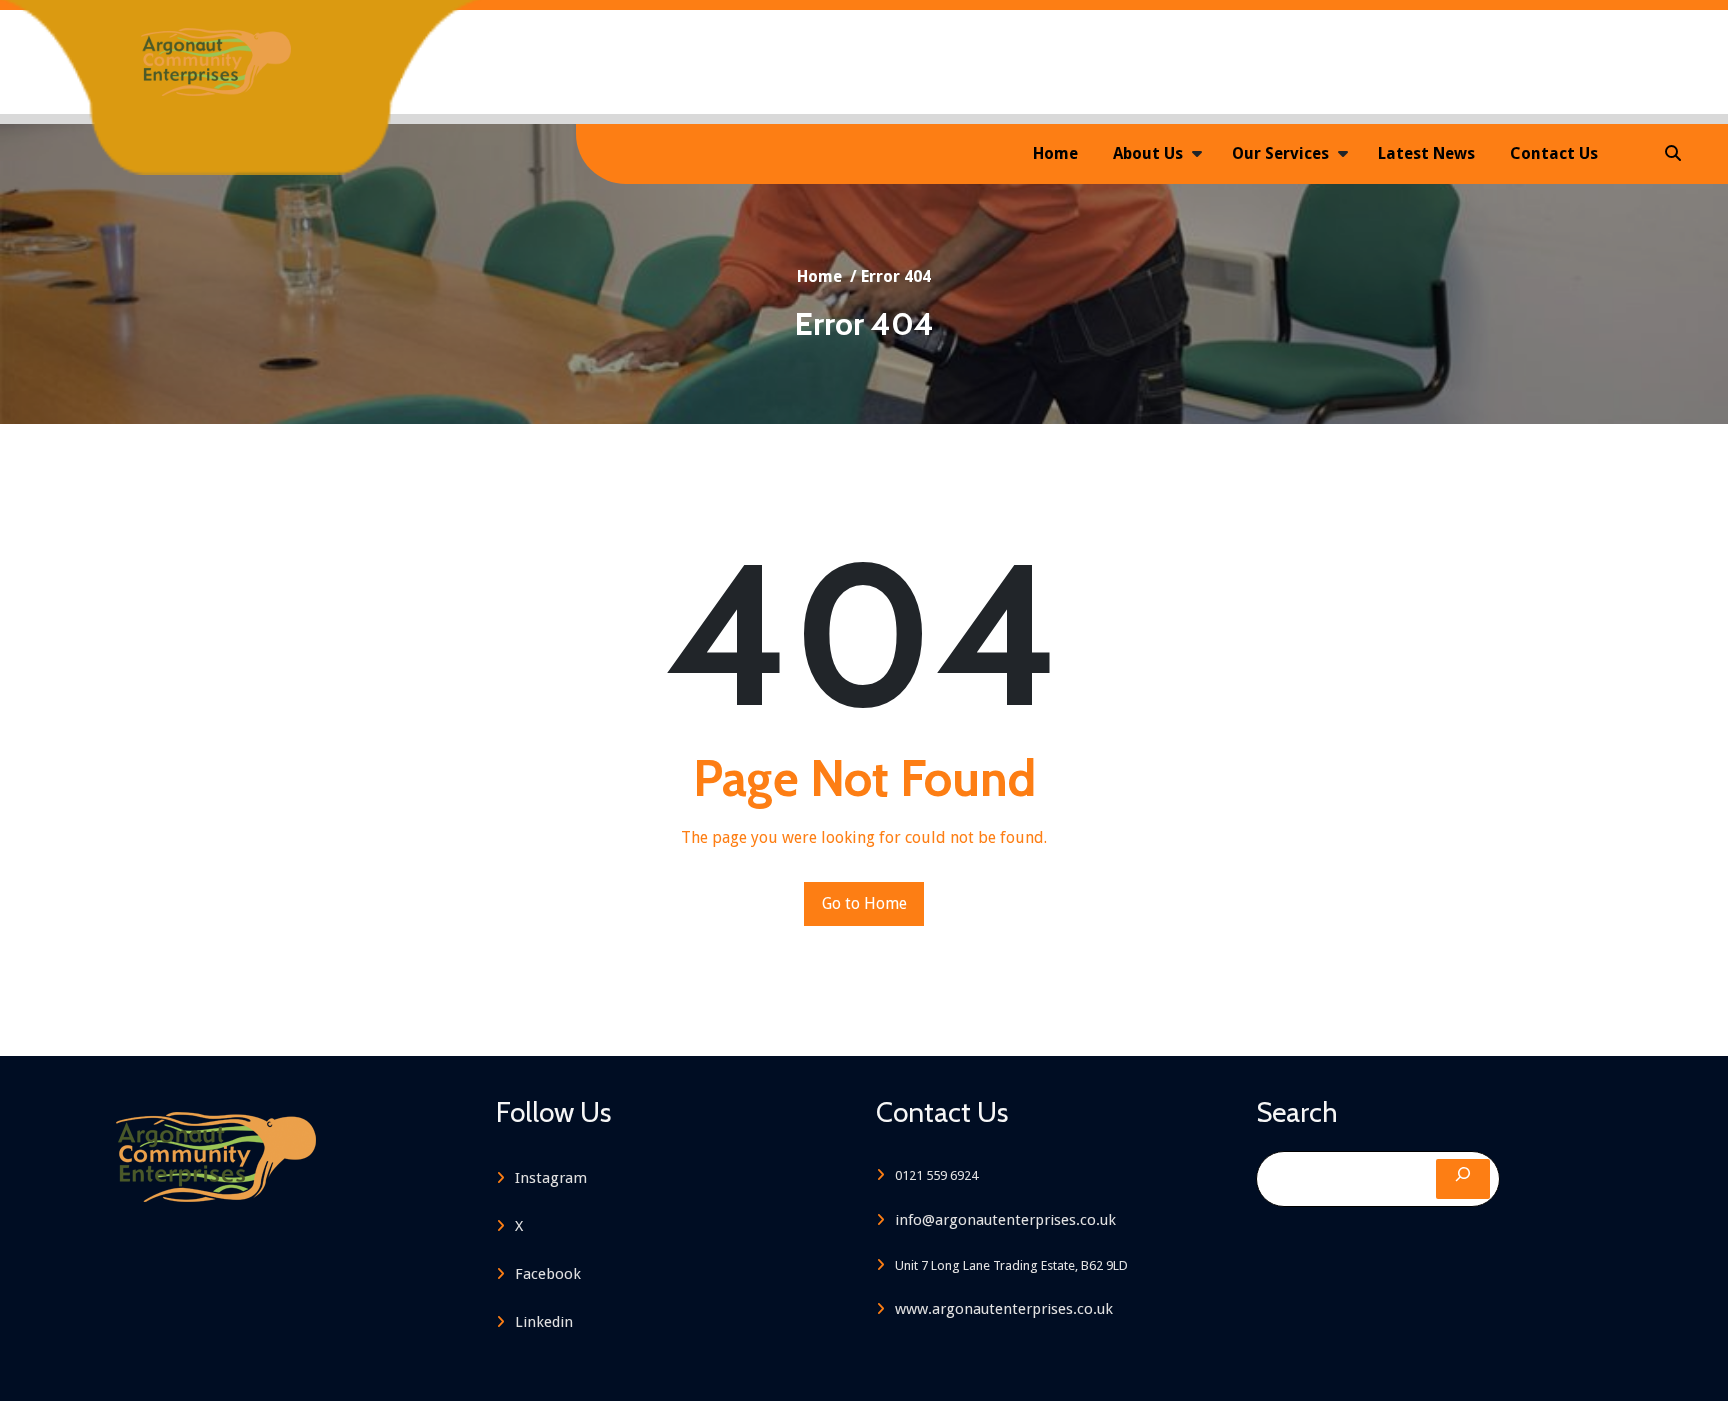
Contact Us (1554, 153)
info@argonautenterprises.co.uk (1005, 1220)
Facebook (548, 1274)
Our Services (1280, 153)
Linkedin (544, 1322)
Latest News (1426, 153)
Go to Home (864, 903)
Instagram (551, 1178)
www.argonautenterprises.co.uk (1004, 1309)
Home (1055, 153)
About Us (1148, 153)
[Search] (1463, 1179)
